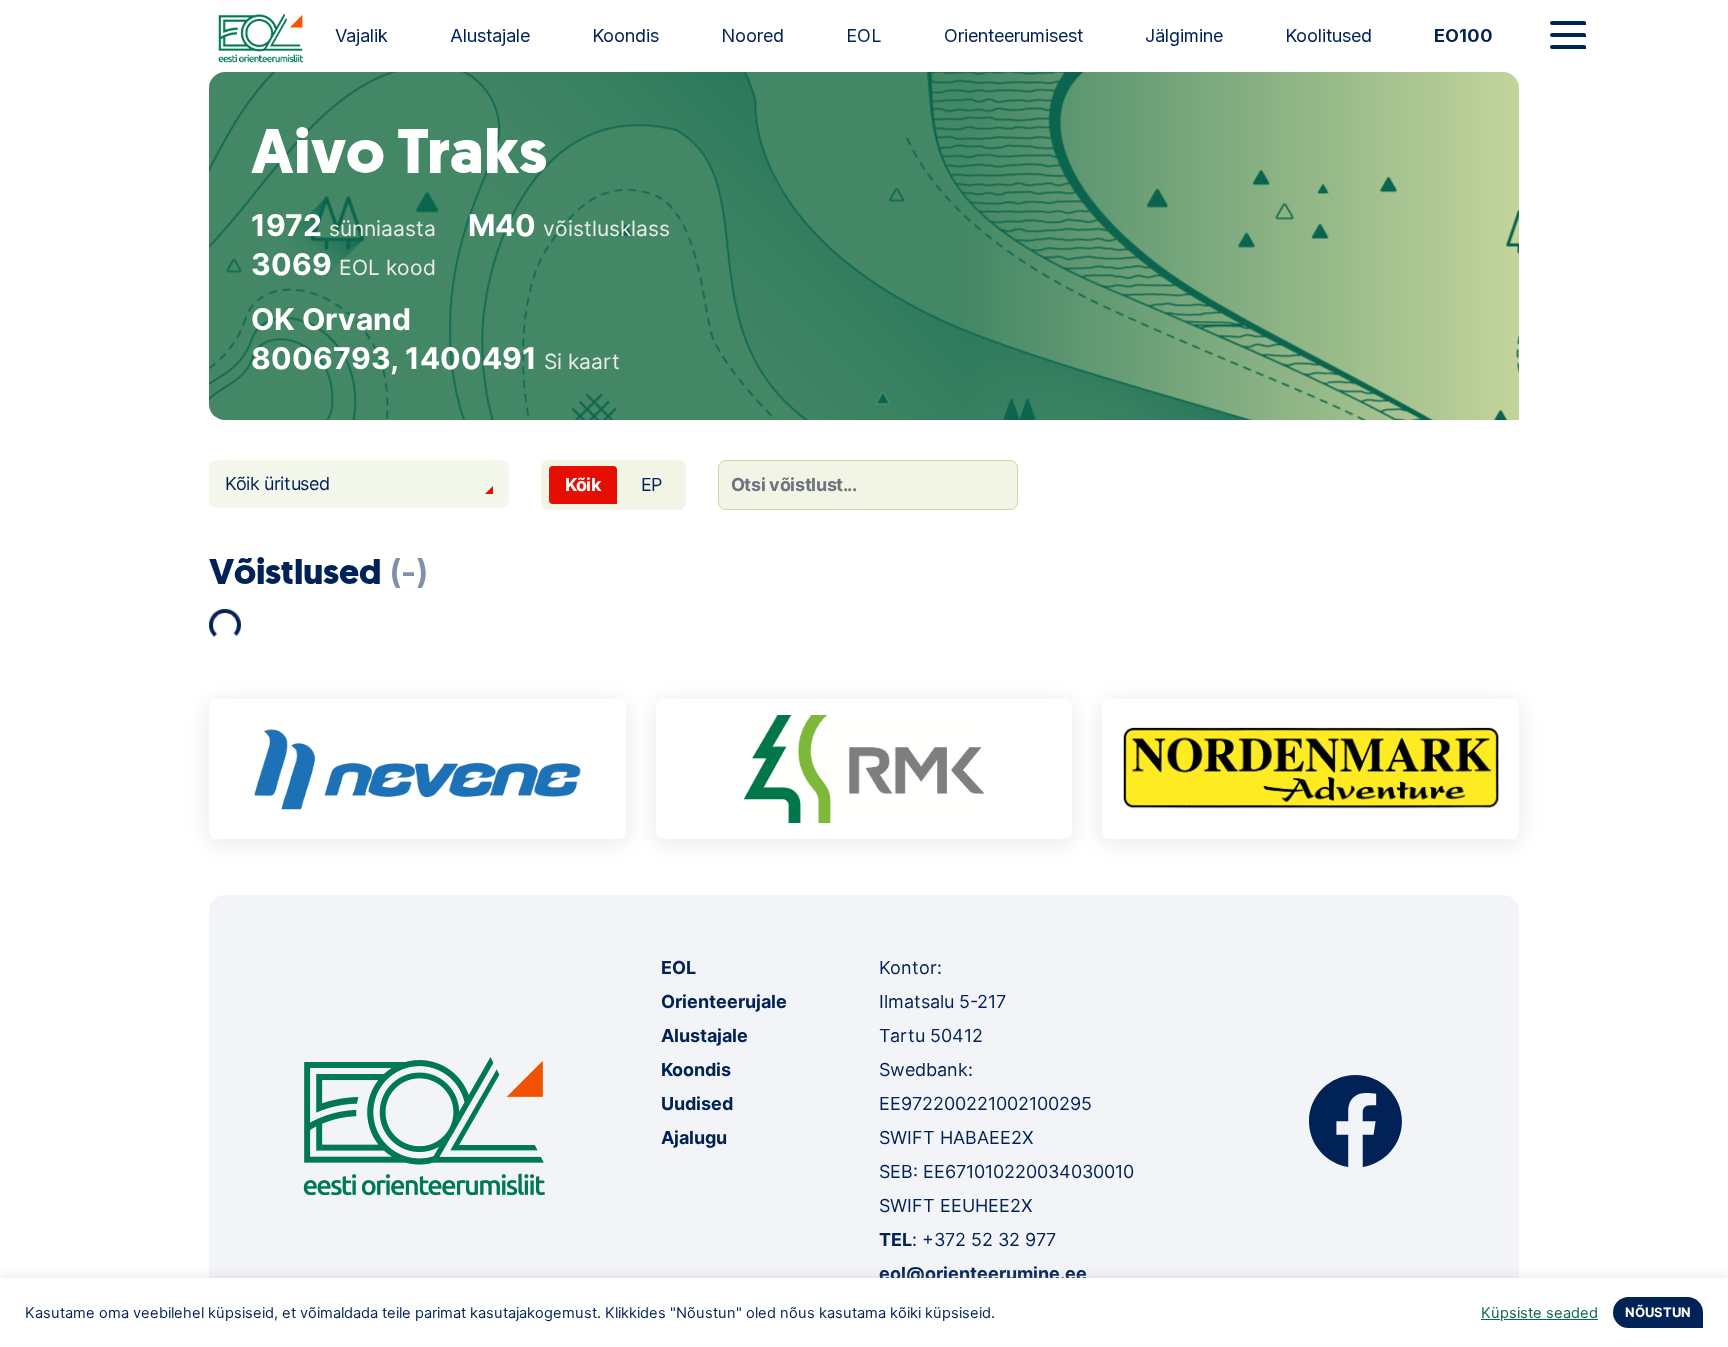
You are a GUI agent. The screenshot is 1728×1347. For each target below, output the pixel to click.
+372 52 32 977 (989, 1239)
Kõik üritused (277, 483)
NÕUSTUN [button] (1658, 1312)
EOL (864, 35)
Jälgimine (1184, 35)
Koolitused (1328, 35)
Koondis (625, 35)
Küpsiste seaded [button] (1539, 1313)
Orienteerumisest (1013, 35)
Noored (752, 35)
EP (651, 484)
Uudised (697, 1103)
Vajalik (361, 35)
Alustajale (490, 35)
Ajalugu (694, 1137)
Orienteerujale (724, 1001)
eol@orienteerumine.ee (983, 1273)
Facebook (1355, 1121)
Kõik (583, 484)
